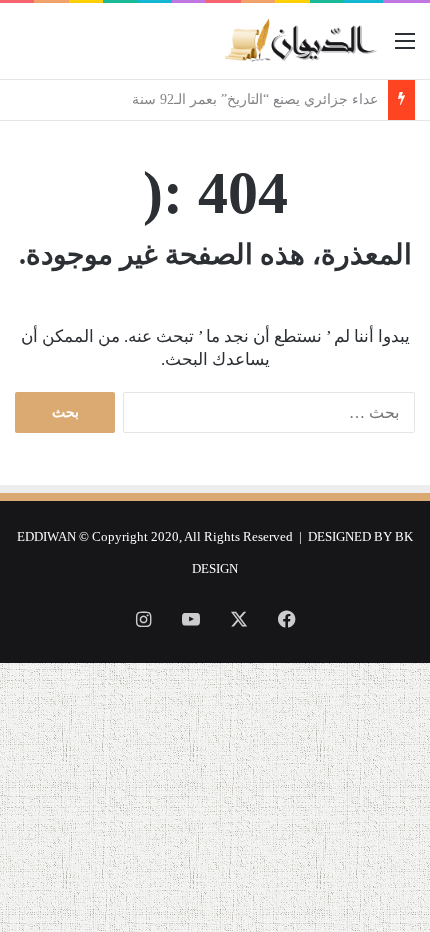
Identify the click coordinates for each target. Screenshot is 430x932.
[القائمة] (405, 48)
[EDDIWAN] (300, 41)
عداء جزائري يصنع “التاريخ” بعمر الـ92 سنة (251, 99)
